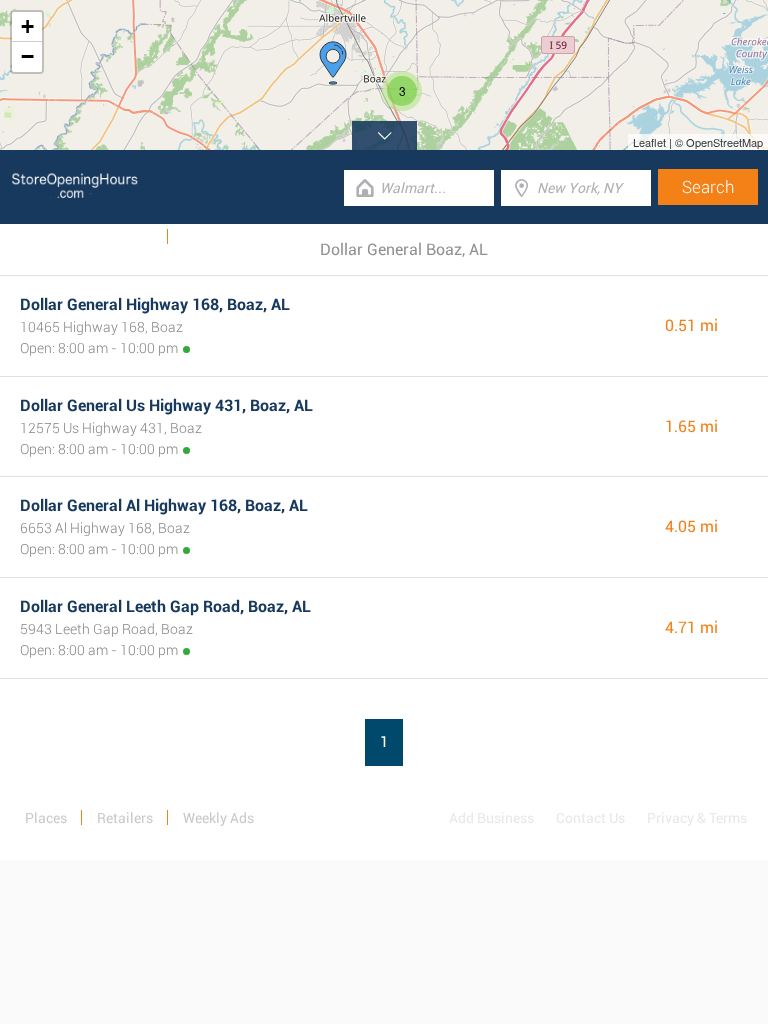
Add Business (491, 818)
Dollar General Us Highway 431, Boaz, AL (166, 405)
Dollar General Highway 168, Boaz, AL (155, 304)
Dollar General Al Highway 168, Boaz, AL (164, 505)
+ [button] (27, 26)
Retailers (125, 818)
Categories (215, 237)
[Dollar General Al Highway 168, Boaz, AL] (333, 63)
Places (46, 818)
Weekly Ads (118, 237)
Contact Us (590, 818)
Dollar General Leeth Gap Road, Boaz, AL (165, 606)
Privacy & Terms (697, 818)
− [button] (27, 56)
